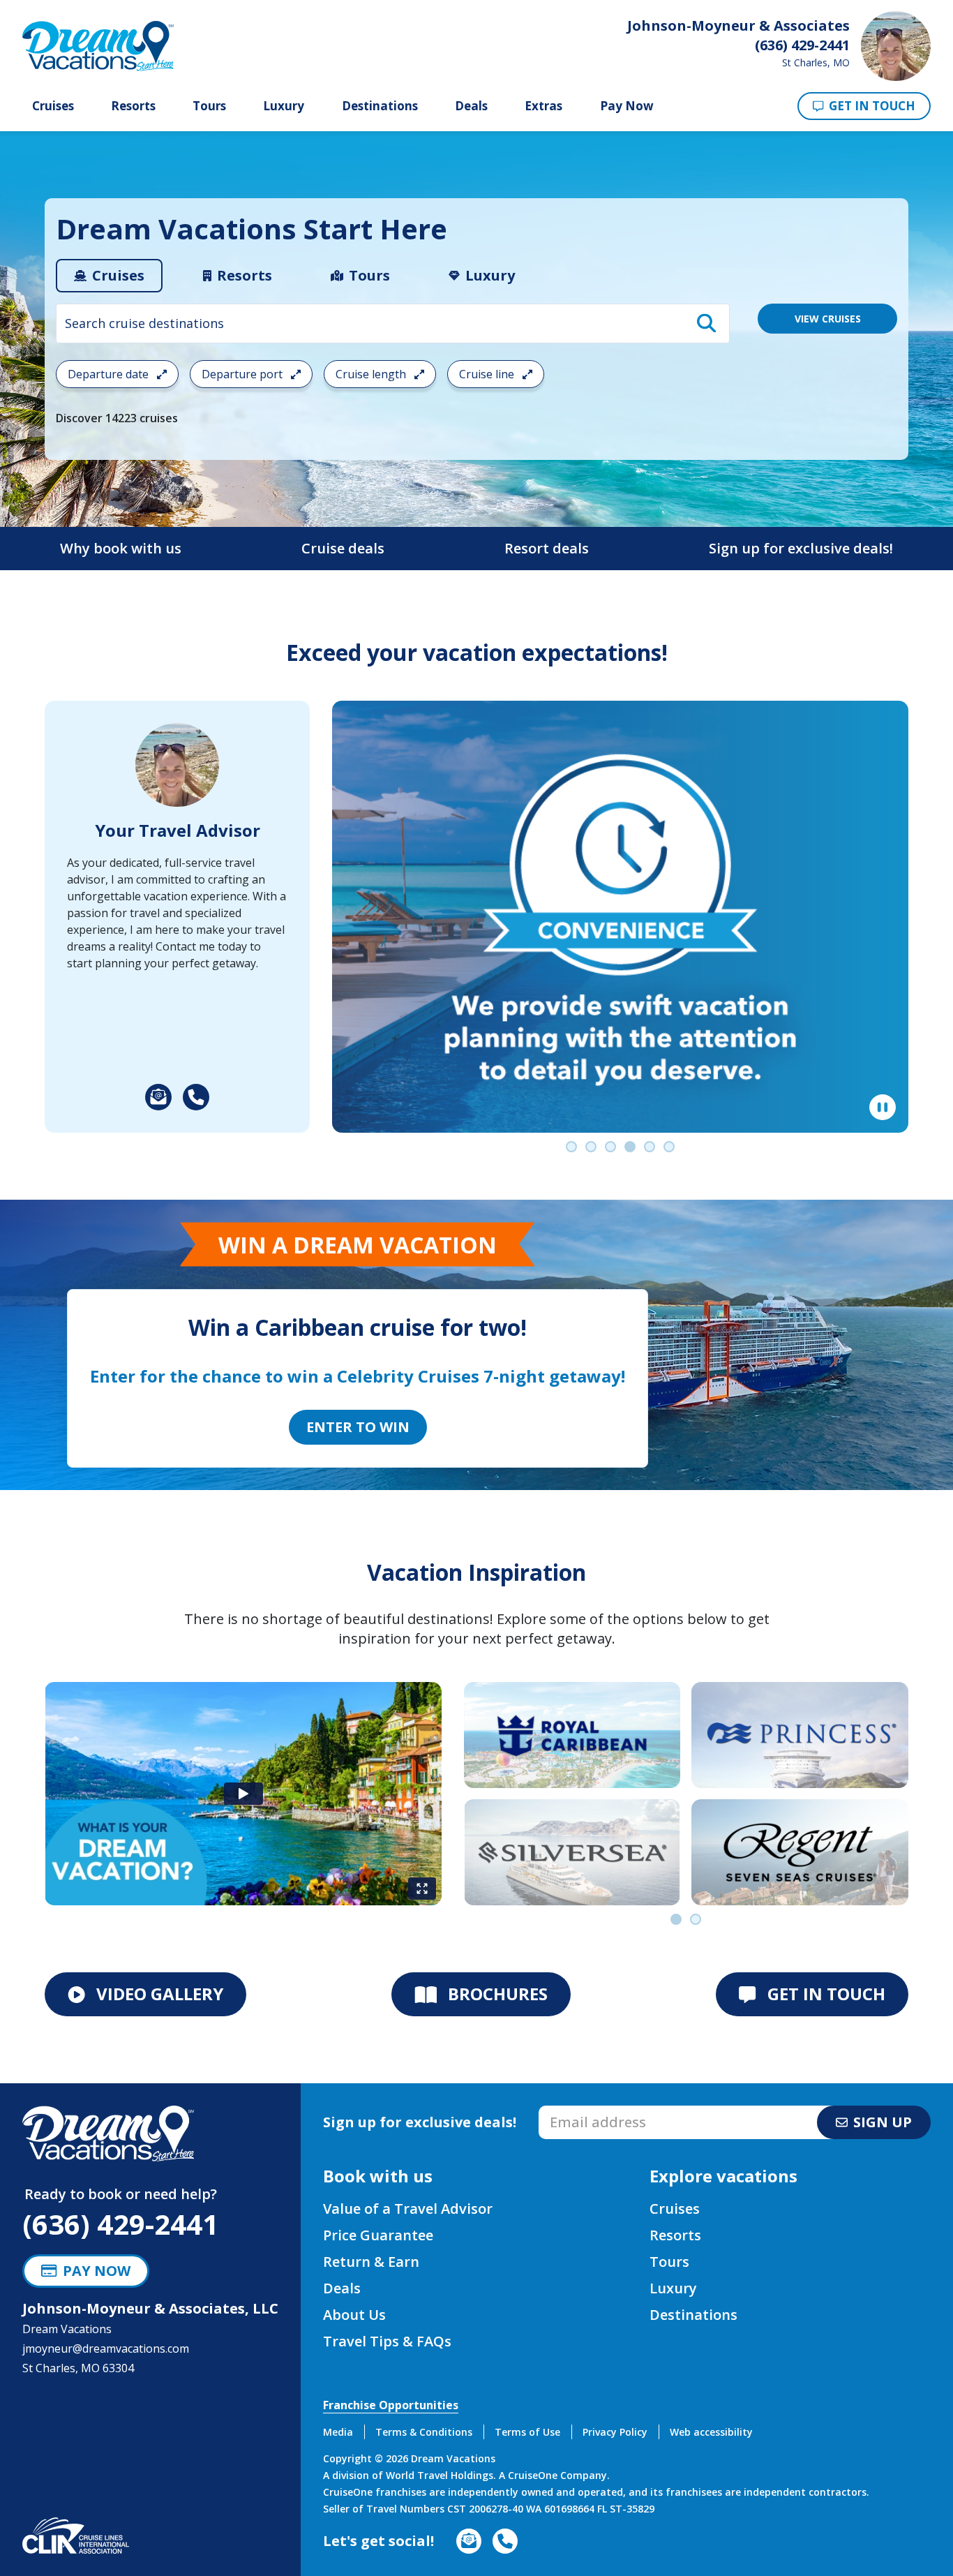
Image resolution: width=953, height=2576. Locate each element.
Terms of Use (527, 2432)
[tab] (109, 276)
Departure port (243, 374)
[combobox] (393, 323)
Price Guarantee (378, 2235)
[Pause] (883, 1108)
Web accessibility (711, 2432)
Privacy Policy (615, 2432)
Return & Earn (371, 2262)
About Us (354, 2315)
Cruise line (488, 374)
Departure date (110, 374)
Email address (575, 2110)
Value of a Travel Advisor (408, 2209)
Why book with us (121, 548)
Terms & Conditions (424, 2432)
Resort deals (547, 548)
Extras (543, 106)
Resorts (133, 106)
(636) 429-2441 (120, 2224)
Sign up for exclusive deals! (801, 548)
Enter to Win (358, 1427)
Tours (209, 106)
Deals (471, 106)
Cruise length (372, 374)
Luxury (284, 106)
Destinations (380, 106)
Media (338, 2432)
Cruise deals (343, 548)
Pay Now (627, 106)
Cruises (53, 106)
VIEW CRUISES (828, 319)
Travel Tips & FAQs (387, 2341)
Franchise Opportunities (391, 2405)
